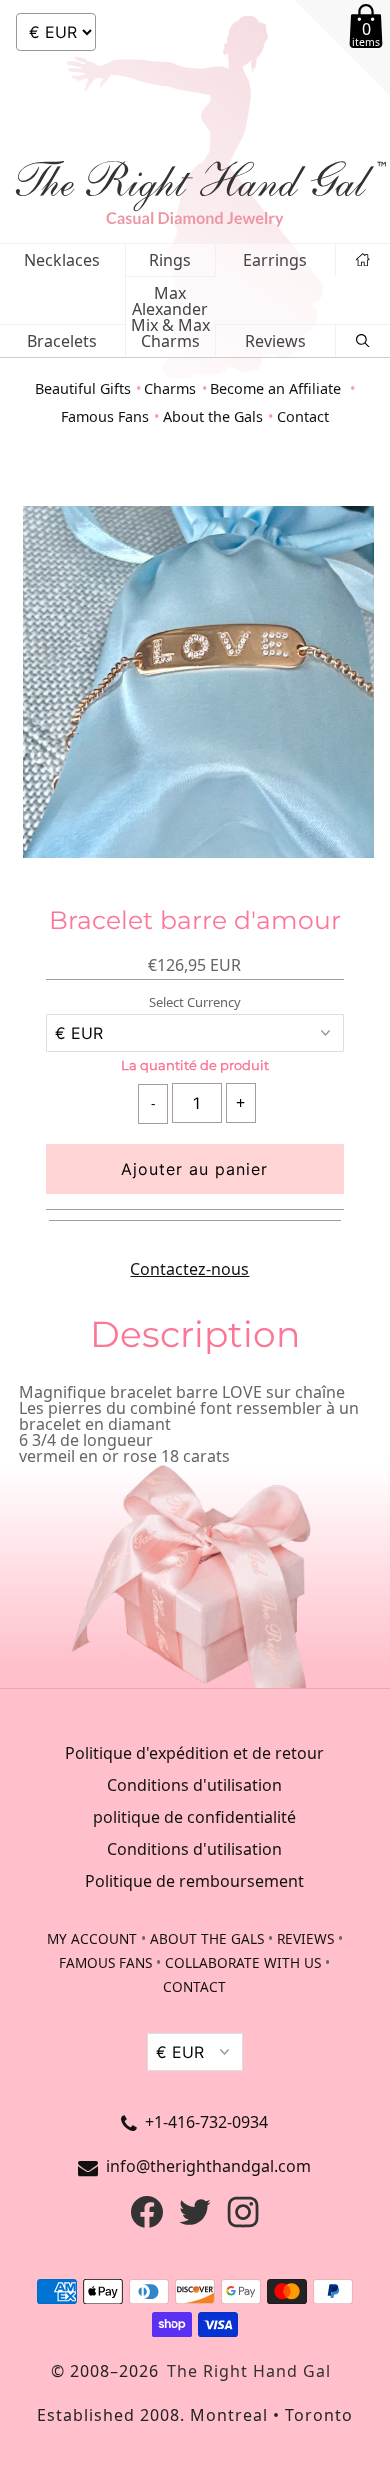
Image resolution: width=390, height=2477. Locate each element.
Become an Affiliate (277, 388)
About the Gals (213, 416)
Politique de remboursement (194, 1881)
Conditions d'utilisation (194, 1785)
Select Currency (195, 1002)
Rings (170, 260)
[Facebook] (147, 2222)
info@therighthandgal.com (208, 2166)
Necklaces (62, 260)
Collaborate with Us (243, 1962)
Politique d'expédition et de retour (194, 1753)
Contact (303, 416)
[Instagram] (243, 2222)
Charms (170, 388)
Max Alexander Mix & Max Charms (170, 317)
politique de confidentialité (194, 1817)
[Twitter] (195, 2222)
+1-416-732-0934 (206, 2122)
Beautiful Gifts (83, 388)
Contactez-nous (189, 1269)
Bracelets (62, 341)
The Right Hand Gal (249, 2371)
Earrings (275, 260)
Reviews (275, 341)
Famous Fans (105, 416)
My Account (92, 1938)
